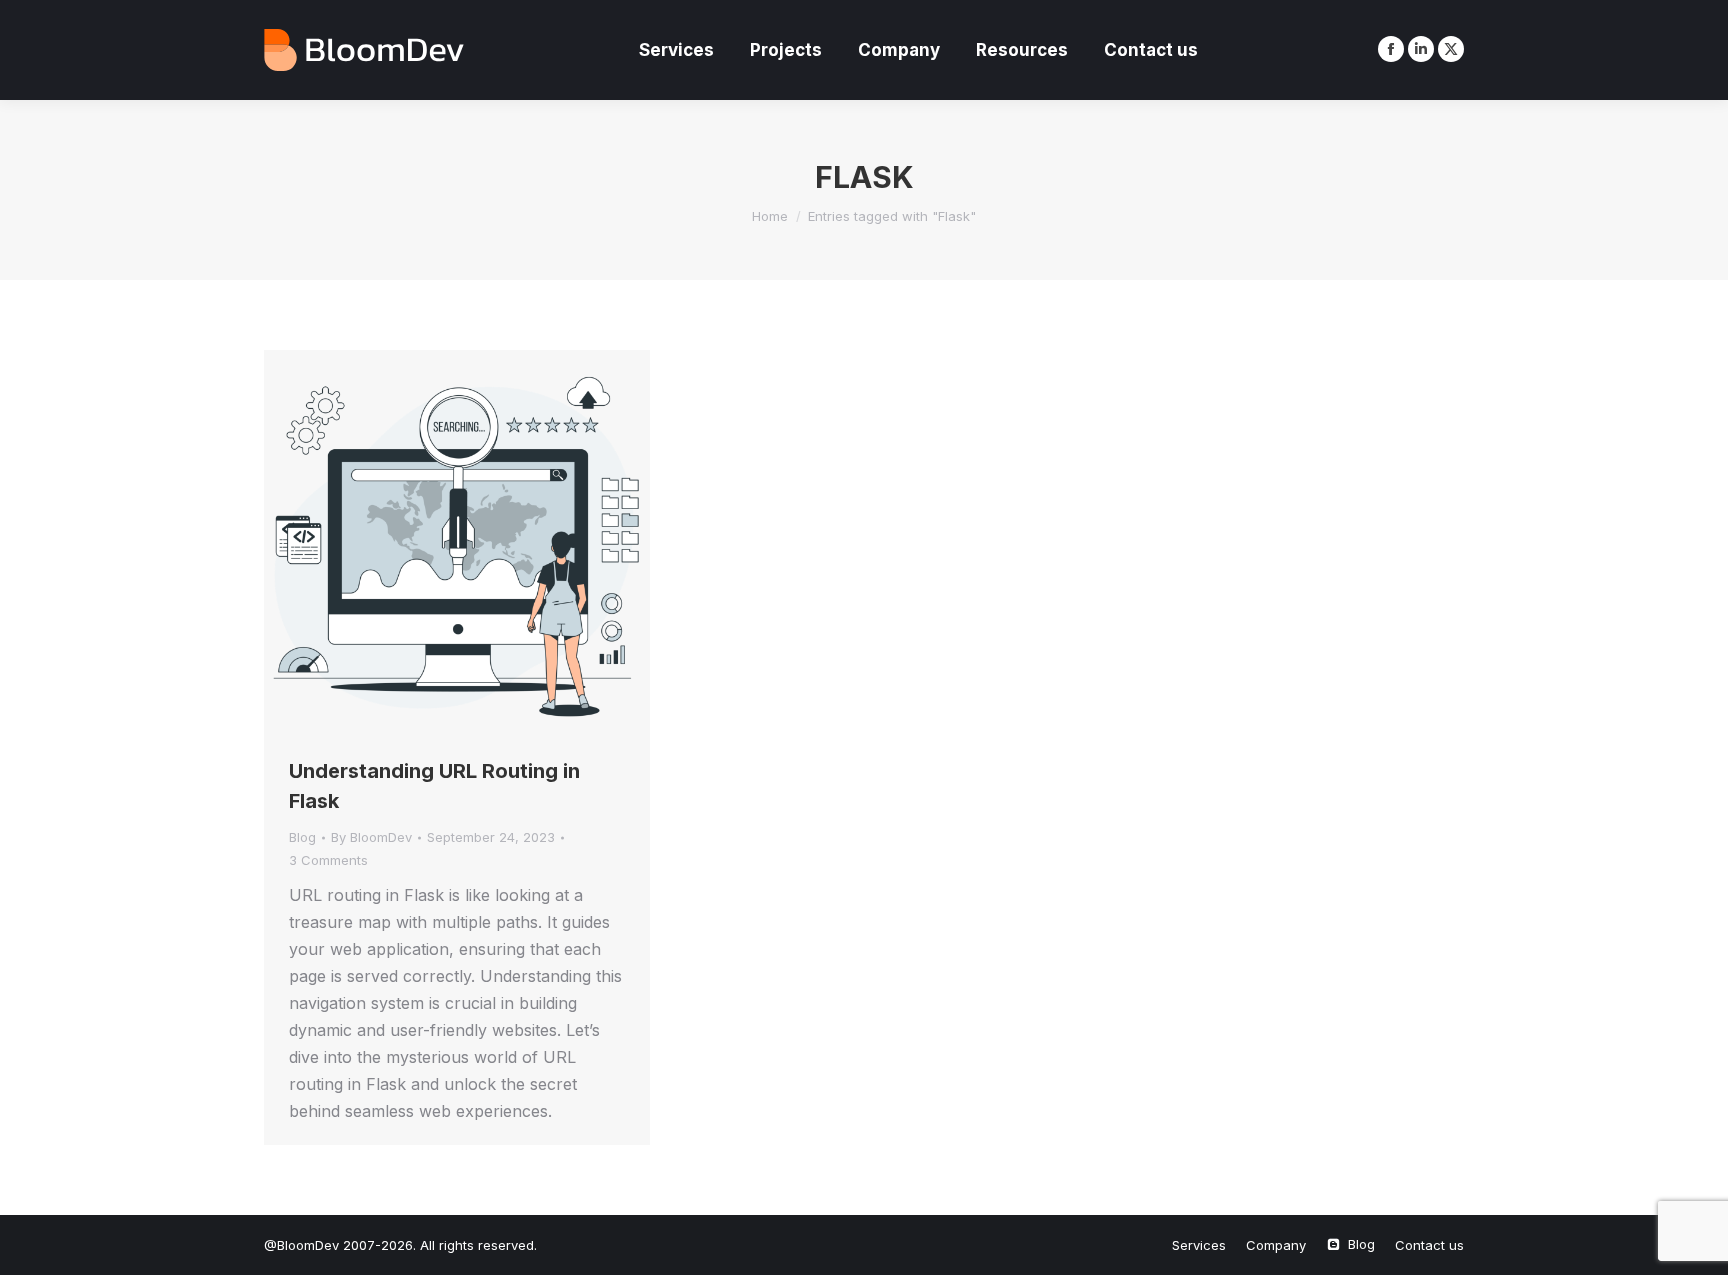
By (371, 837)
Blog (302, 837)
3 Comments (328, 860)
